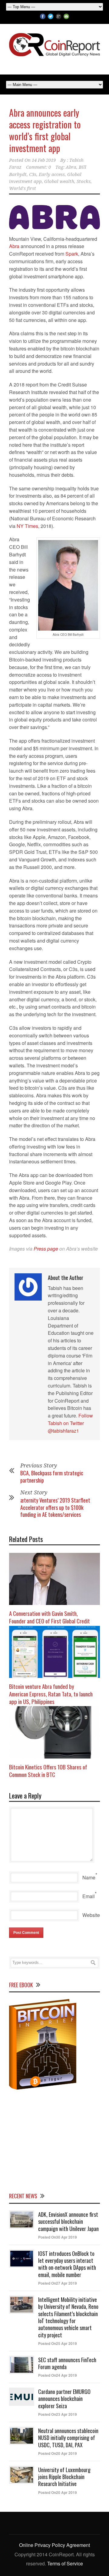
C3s (33, 174)
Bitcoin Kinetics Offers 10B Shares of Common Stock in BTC (48, 1770)
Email (89, 1896)
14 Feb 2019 (44, 160)
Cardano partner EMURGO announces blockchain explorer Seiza (64, 2399)
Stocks (84, 181)
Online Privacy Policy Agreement (54, 2545)
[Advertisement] (54, 2140)
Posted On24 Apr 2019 (58, 2375)
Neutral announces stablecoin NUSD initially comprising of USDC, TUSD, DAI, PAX (68, 2438)
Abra (71, 167)
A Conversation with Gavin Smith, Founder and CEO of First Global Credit (50, 1617)
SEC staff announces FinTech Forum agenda (67, 2363)
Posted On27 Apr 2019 (58, 2283)
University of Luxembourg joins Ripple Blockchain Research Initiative (64, 2477)
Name (89, 1877)
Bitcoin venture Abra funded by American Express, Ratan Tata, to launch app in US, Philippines (51, 1694)
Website (91, 1915)
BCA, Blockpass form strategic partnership (52, 1476)
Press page (46, 1249)
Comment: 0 (38, 167)
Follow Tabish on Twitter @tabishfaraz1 (70, 1423)
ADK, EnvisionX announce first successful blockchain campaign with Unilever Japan (68, 2221)
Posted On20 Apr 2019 (58, 2453)
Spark (72, 254)
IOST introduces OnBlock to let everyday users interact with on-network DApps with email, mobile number (67, 2264)
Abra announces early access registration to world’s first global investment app (45, 130)
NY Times (27, 526)
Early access (52, 174)
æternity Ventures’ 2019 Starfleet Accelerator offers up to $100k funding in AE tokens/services (55, 1507)
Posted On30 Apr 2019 (58, 2237)
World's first (23, 188)
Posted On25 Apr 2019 (58, 2343)
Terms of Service (65, 2563)
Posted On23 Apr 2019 (58, 2414)
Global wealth (59, 181)
